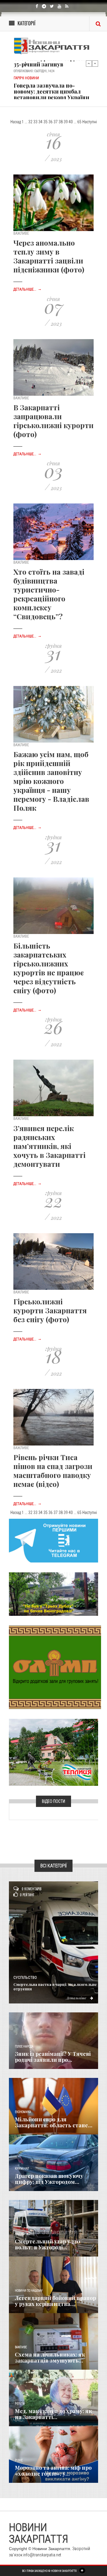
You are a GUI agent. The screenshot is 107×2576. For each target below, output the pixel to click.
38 (61, 122)
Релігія (20, 2404)
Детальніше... (27, 289)
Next (95, 63)
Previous (89, 63)
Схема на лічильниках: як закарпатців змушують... (50, 2357)
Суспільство (25, 1978)
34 (40, 122)
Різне (19, 2460)
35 (45, 122)
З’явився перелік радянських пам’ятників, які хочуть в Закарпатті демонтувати (49, 1146)
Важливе (21, 2347)
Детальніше (77, 1998)
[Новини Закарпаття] (53, 46)
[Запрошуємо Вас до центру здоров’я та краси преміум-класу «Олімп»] (55, 1667)
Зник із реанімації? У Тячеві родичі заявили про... (53, 2057)
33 (35, 122)
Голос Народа (24, 2046)
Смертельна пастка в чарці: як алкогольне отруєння (55, 1986)
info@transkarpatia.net (42, 2555)
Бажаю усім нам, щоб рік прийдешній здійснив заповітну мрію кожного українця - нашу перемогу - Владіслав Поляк (51, 781)
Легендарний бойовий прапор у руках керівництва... (55, 2301)
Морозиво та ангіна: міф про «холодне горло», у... (53, 2471)
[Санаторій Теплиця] (53, 1752)
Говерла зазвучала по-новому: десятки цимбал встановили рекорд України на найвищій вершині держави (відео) (51, 84)
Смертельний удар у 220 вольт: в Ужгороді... (48, 2244)
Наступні (90, 122)
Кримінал (22, 2169)
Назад (16, 122)
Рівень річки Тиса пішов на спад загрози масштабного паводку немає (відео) (53, 1471)
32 (30, 122)
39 (66, 122)
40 (71, 122)
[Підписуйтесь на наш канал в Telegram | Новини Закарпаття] (53, 1540)
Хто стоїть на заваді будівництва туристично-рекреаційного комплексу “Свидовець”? (49, 594)
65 (79, 122)
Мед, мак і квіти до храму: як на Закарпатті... (53, 2414)
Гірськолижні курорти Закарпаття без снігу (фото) (50, 1310)
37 (56, 122)
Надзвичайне (25, 2234)
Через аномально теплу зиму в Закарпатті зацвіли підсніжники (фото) (49, 256)
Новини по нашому (29, 2291)
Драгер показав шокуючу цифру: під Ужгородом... (49, 2179)
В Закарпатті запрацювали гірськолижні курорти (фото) (53, 421)
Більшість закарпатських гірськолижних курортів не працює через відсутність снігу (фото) (49, 968)
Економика (23, 2112)
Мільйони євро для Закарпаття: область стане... (54, 2122)
